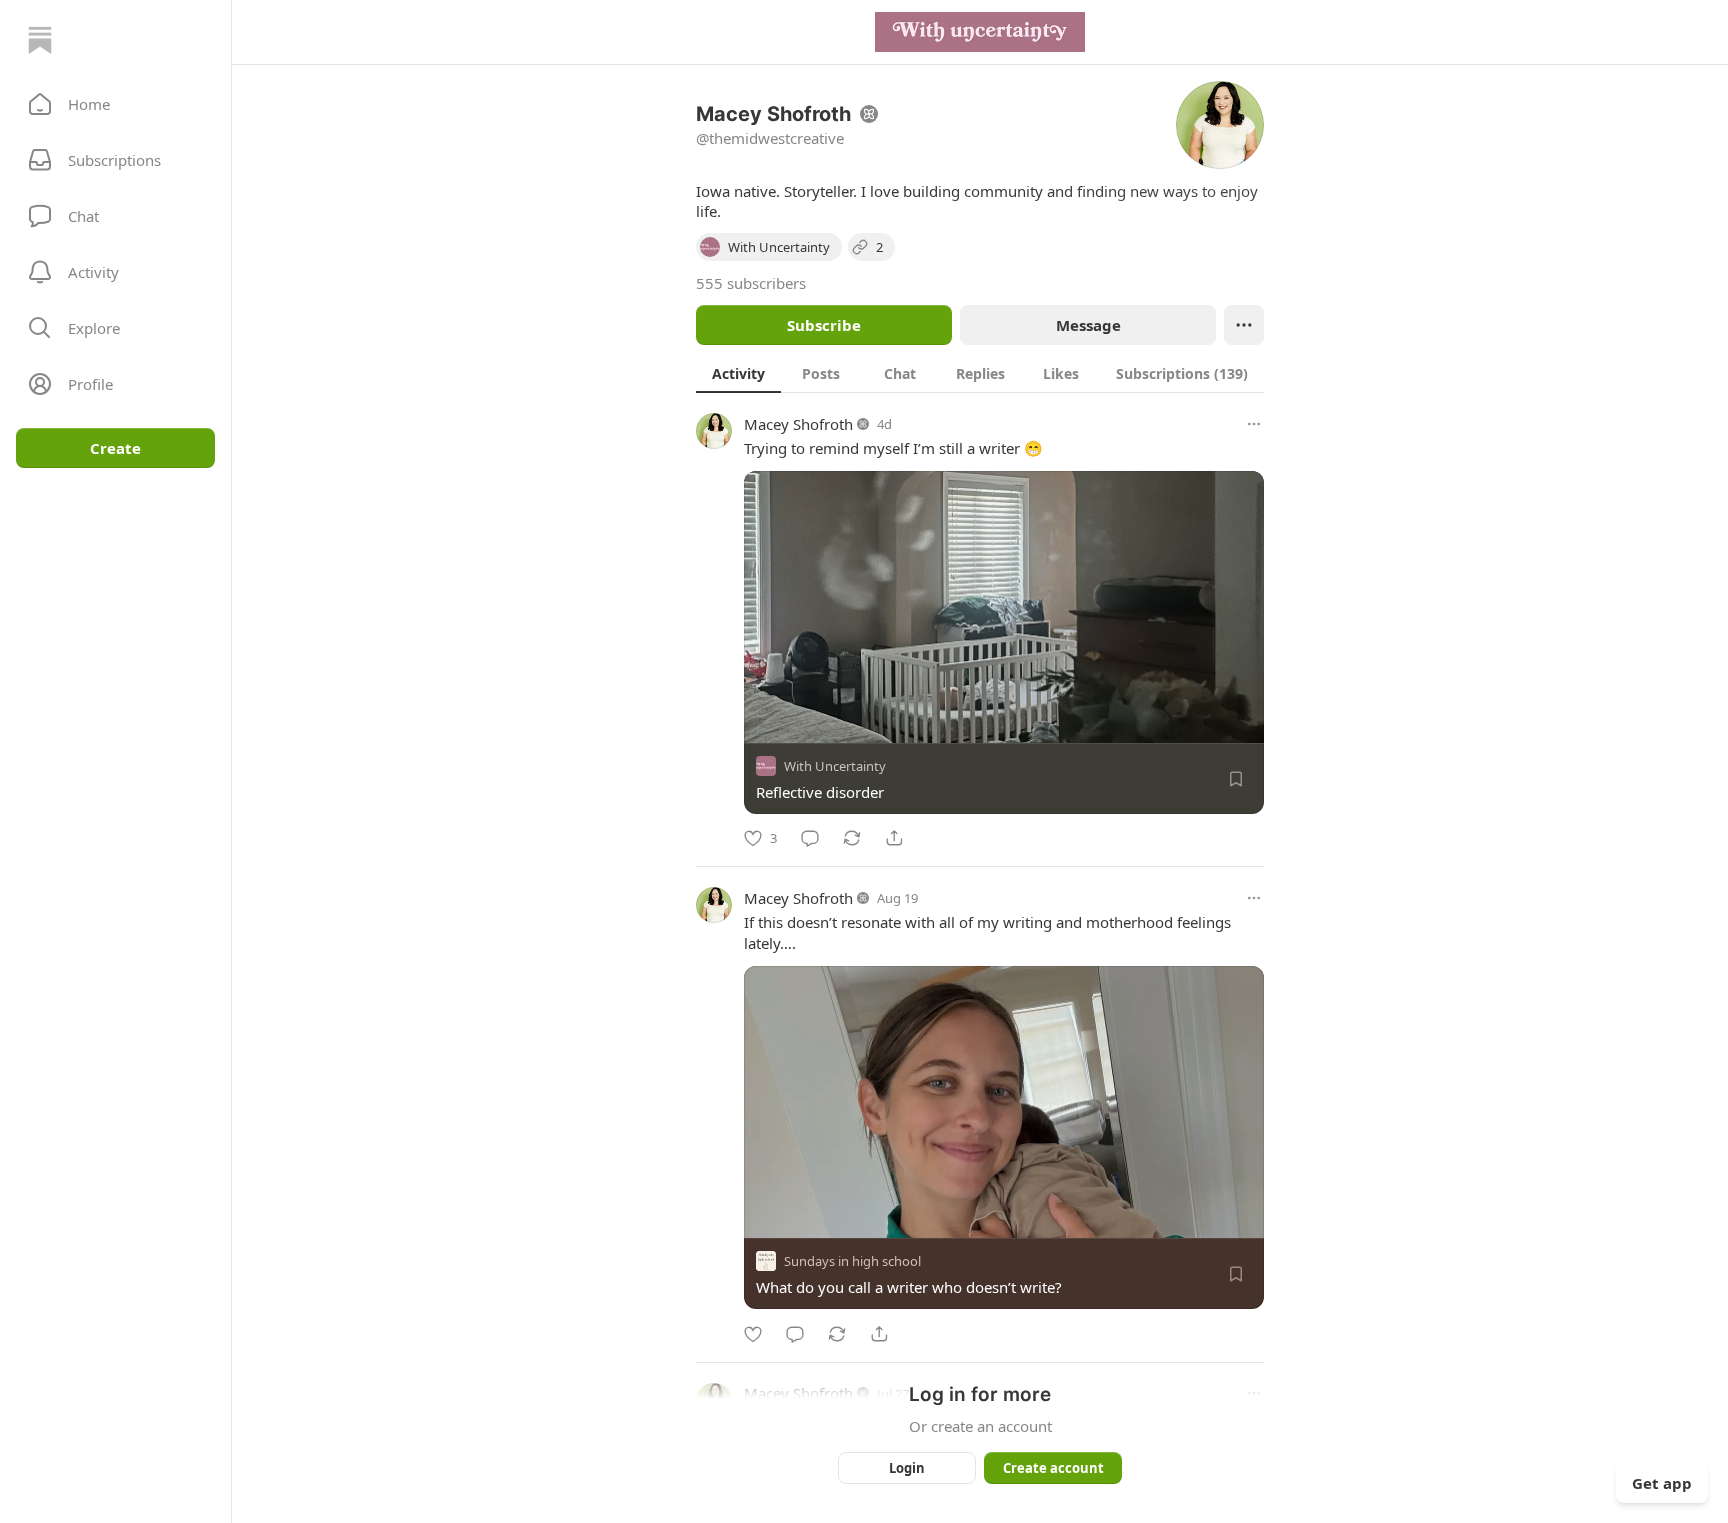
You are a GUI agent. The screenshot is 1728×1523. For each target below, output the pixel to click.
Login (907, 1468)
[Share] (894, 838)
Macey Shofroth (798, 424)
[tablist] (980, 373)
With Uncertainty (835, 766)
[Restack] (852, 838)
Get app (1662, 1483)
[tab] (738, 373)
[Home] (40, 40)
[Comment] (810, 838)
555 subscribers (751, 283)
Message (1088, 325)
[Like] (753, 1334)
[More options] (1254, 424)
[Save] (1236, 779)
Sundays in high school (852, 1262)
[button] (115, 104)
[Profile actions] (1244, 325)
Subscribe (824, 325)
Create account (1053, 1468)
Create (115, 448)
